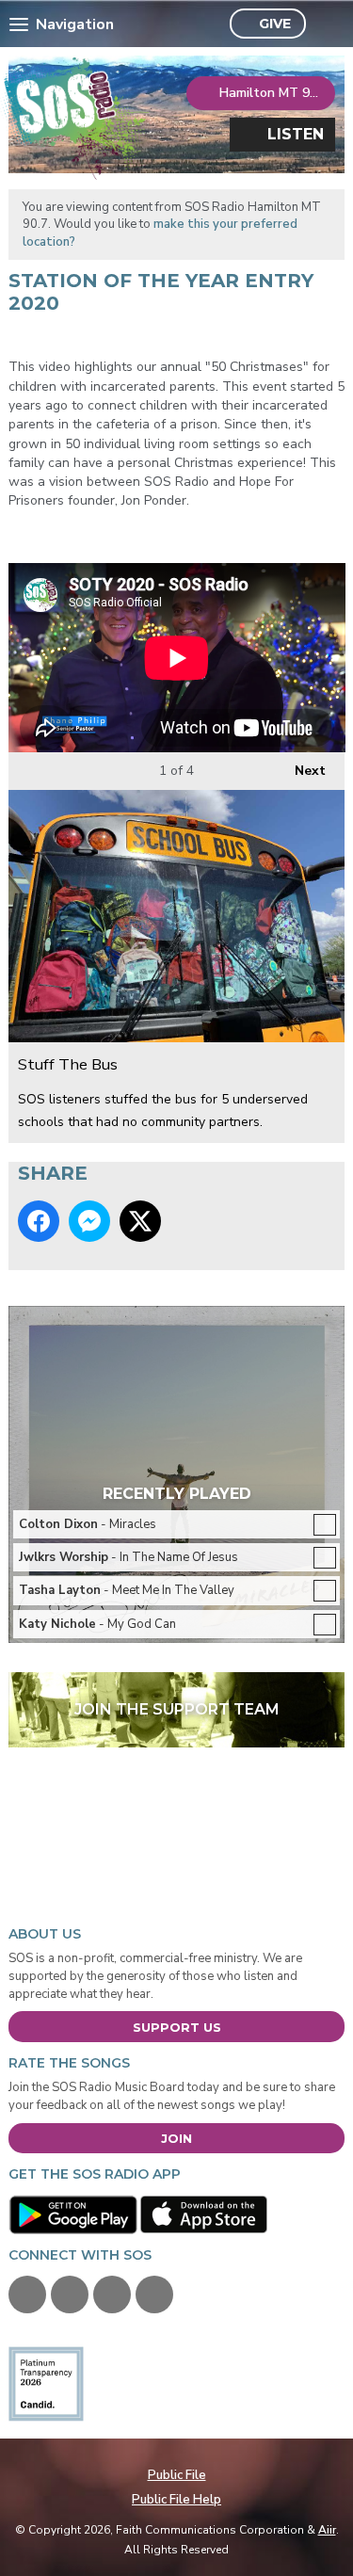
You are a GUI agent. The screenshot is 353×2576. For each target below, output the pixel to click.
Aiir (327, 2530)
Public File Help (176, 2500)
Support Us (177, 2027)
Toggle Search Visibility (325, 24)
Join (176, 2138)
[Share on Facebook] (39, 1221)
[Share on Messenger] (89, 1221)
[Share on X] (140, 1221)
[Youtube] (112, 2294)
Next (301, 771)
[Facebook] (27, 2294)
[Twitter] (70, 2294)
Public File (177, 2475)
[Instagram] (154, 2294)
